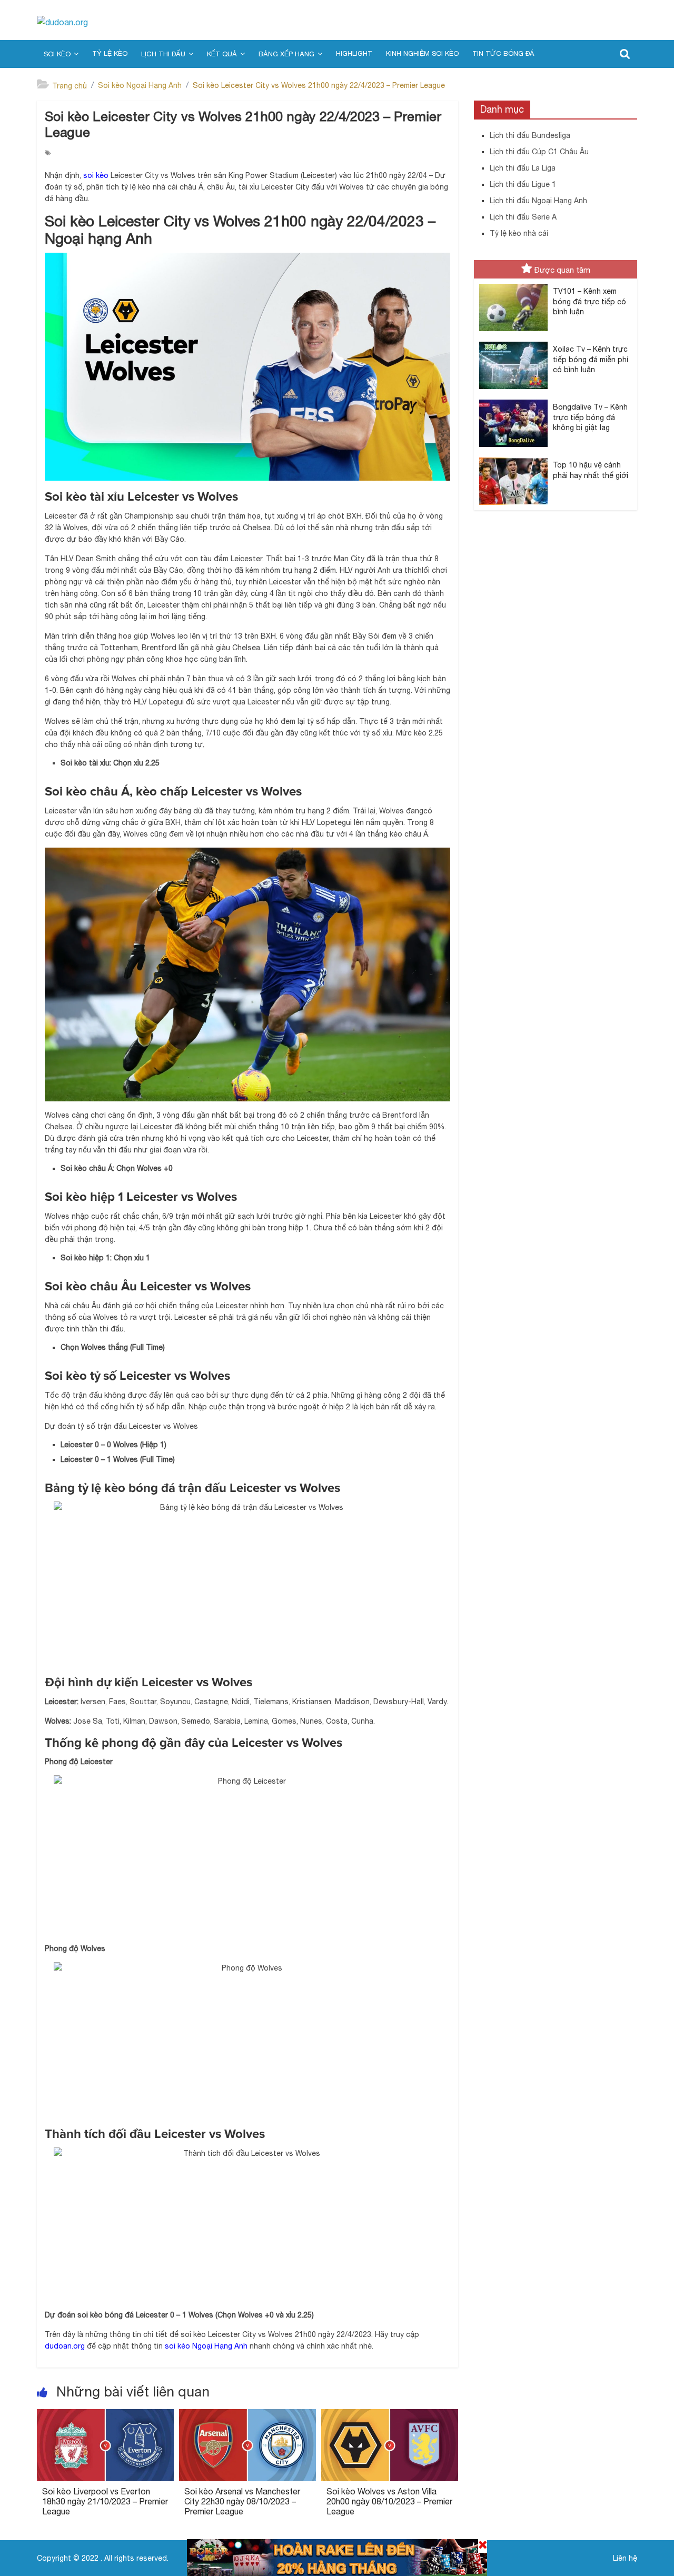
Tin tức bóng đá (503, 53)
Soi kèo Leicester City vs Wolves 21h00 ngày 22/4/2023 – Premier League (319, 85)
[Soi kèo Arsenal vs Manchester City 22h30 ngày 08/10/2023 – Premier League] (247, 2415)
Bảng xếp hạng (286, 54)
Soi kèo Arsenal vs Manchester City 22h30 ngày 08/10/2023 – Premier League (242, 2501)
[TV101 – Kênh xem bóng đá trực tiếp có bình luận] (513, 284)
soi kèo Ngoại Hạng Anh (206, 2346)
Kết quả (222, 54)
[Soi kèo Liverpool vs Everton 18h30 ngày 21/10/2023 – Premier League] (105, 2415)
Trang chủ (70, 86)
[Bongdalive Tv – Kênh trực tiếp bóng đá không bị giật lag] (513, 400)
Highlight (354, 53)
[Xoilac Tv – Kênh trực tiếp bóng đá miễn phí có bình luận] (513, 342)
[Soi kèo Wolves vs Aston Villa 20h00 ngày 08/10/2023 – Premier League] (390, 2415)
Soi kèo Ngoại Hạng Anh (140, 85)
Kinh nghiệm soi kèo (422, 53)
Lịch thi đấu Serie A (523, 217)
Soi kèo (57, 54)
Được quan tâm (562, 270)
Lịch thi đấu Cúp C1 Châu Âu (539, 152)
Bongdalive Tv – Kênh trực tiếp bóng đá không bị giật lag (590, 417)
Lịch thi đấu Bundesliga (530, 135)
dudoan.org (65, 2346)
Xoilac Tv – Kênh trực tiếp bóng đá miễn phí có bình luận (591, 359)
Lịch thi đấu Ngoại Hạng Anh (538, 201)
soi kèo (96, 175)
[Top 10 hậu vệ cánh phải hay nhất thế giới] (513, 458)
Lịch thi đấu (163, 54)
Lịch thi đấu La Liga (523, 168)
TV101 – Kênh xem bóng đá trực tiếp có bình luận (589, 301)
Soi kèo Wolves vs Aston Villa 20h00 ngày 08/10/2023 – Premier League (389, 2501)
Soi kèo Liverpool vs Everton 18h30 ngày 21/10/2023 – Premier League (105, 2501)
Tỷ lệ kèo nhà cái (519, 233)
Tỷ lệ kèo (110, 53)
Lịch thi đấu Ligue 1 (523, 184)
